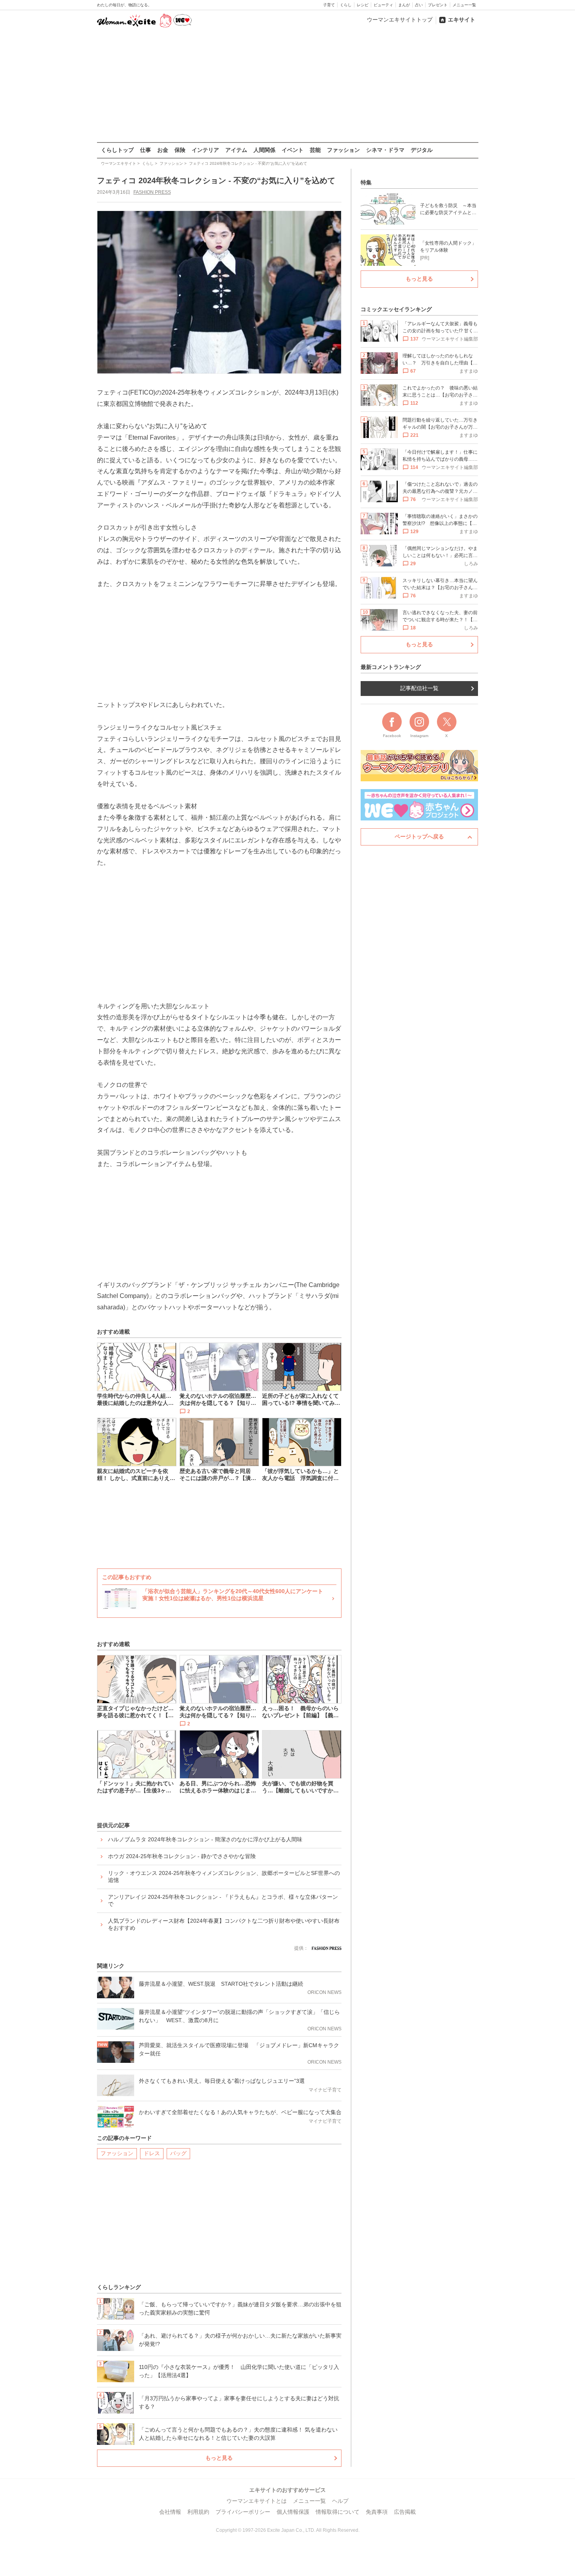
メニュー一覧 (464, 5)
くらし (346, 5)
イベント (293, 150)
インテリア (205, 150)
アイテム (236, 150)
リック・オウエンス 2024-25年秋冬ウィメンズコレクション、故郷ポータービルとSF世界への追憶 (224, 1877)
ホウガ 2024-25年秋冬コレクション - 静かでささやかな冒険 (182, 1856)
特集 (366, 182)
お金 (163, 150)
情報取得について (338, 2512)
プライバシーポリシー (243, 2512)
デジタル (422, 150)
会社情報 (170, 2512)
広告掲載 (405, 2512)
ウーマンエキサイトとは (257, 2501)
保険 (180, 150)
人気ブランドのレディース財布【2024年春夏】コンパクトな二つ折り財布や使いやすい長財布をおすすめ (224, 1924)
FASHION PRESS (152, 192)
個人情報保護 (293, 2512)
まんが (404, 5)
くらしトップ (117, 150)
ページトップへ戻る (419, 836)
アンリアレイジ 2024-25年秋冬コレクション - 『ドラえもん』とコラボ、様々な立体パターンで (223, 1900)
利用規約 (198, 2512)
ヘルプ (340, 2501)
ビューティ (383, 5)
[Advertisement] (287, 86)
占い (419, 5)
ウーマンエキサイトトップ (400, 20)
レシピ (363, 5)
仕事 (146, 150)
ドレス (152, 2153)
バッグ (178, 2153)
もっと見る (219, 2458)
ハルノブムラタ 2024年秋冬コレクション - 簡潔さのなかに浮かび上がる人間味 (205, 1839)
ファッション (343, 150)
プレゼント (438, 5)
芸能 (315, 150)
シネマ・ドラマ (385, 150)
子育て (329, 5)
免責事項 (377, 2512)
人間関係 (264, 150)
